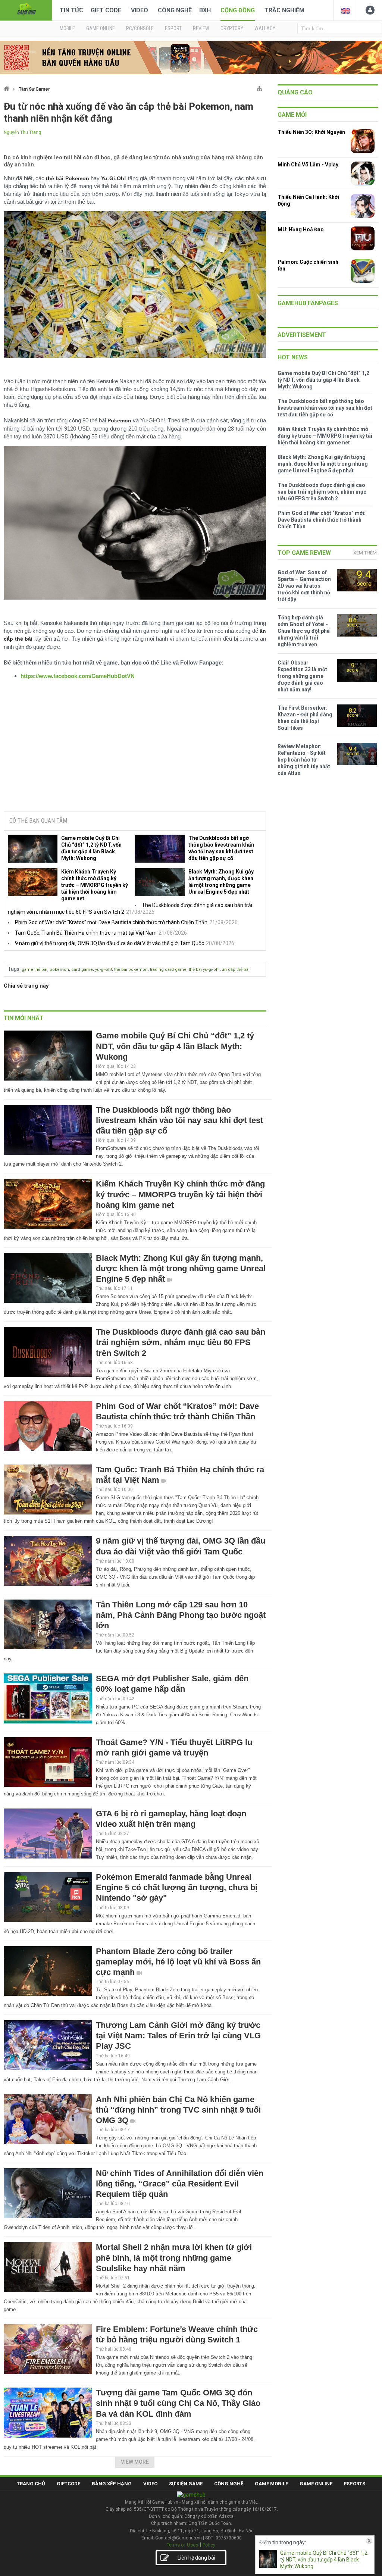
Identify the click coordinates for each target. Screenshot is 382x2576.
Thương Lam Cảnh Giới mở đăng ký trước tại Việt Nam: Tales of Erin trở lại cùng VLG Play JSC (178, 2036)
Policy (209, 2545)
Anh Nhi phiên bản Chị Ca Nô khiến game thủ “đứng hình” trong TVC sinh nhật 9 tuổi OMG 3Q (178, 2110)
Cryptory (232, 28)
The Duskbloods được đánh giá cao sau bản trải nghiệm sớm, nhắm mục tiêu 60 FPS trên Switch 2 (181, 1342)
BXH (205, 10)
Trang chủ (31, 2484)
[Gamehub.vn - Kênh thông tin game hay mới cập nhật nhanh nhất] (26, 10)
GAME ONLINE (101, 28)
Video (140, 10)
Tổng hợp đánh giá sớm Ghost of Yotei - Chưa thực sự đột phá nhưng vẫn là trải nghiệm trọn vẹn (304, 631)
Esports (355, 2484)
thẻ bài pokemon (131, 970)
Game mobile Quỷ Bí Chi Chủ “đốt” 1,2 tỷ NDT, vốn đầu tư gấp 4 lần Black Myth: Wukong (91, 848)
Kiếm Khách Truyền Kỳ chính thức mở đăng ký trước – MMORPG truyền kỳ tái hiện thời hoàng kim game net (95, 885)
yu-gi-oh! (104, 970)
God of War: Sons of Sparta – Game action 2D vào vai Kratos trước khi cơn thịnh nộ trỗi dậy (304, 586)
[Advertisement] (135, 749)
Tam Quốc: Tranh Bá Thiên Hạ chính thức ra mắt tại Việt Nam (86, 933)
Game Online (316, 2484)
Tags (14, 969)
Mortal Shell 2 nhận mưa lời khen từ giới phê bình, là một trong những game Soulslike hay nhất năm (174, 2258)
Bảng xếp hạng (112, 2484)
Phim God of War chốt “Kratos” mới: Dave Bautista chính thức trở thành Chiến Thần (111, 922)
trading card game (168, 970)
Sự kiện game (186, 2484)
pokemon (59, 970)
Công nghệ (175, 10)
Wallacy (265, 28)
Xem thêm (365, 553)
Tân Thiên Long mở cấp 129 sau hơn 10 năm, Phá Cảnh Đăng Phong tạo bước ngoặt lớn (181, 1615)
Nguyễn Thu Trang (22, 132)
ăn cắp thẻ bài (236, 970)
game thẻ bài (35, 970)
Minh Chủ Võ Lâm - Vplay (308, 165)
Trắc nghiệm (284, 10)
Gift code (106, 10)
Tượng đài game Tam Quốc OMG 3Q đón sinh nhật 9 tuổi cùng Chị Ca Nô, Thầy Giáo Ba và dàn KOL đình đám (178, 2403)
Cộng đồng (238, 10)
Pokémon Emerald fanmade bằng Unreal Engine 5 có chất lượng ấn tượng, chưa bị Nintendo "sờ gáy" (177, 1887)
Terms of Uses (182, 2545)
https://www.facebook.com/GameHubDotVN (78, 676)
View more (135, 2462)
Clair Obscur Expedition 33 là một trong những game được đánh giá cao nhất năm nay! (302, 676)
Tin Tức (71, 10)
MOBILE (67, 28)
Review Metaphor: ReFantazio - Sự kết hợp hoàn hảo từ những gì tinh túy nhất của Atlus (304, 760)
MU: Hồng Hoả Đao (301, 229)
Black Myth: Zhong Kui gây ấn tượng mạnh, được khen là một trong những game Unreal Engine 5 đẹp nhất (221, 882)
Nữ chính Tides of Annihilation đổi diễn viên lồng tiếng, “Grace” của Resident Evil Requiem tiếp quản (180, 2184)
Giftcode (68, 2484)
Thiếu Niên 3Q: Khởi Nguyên (311, 132)
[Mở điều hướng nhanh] (259, 87)
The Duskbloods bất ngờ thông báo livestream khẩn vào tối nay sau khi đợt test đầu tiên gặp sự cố (221, 848)
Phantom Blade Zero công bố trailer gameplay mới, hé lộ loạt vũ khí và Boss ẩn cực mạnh (178, 1962)
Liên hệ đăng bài (196, 2558)
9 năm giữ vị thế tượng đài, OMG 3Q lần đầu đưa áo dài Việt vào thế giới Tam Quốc (109, 943)
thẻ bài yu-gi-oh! (204, 970)
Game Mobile (271, 2484)
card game (82, 970)
